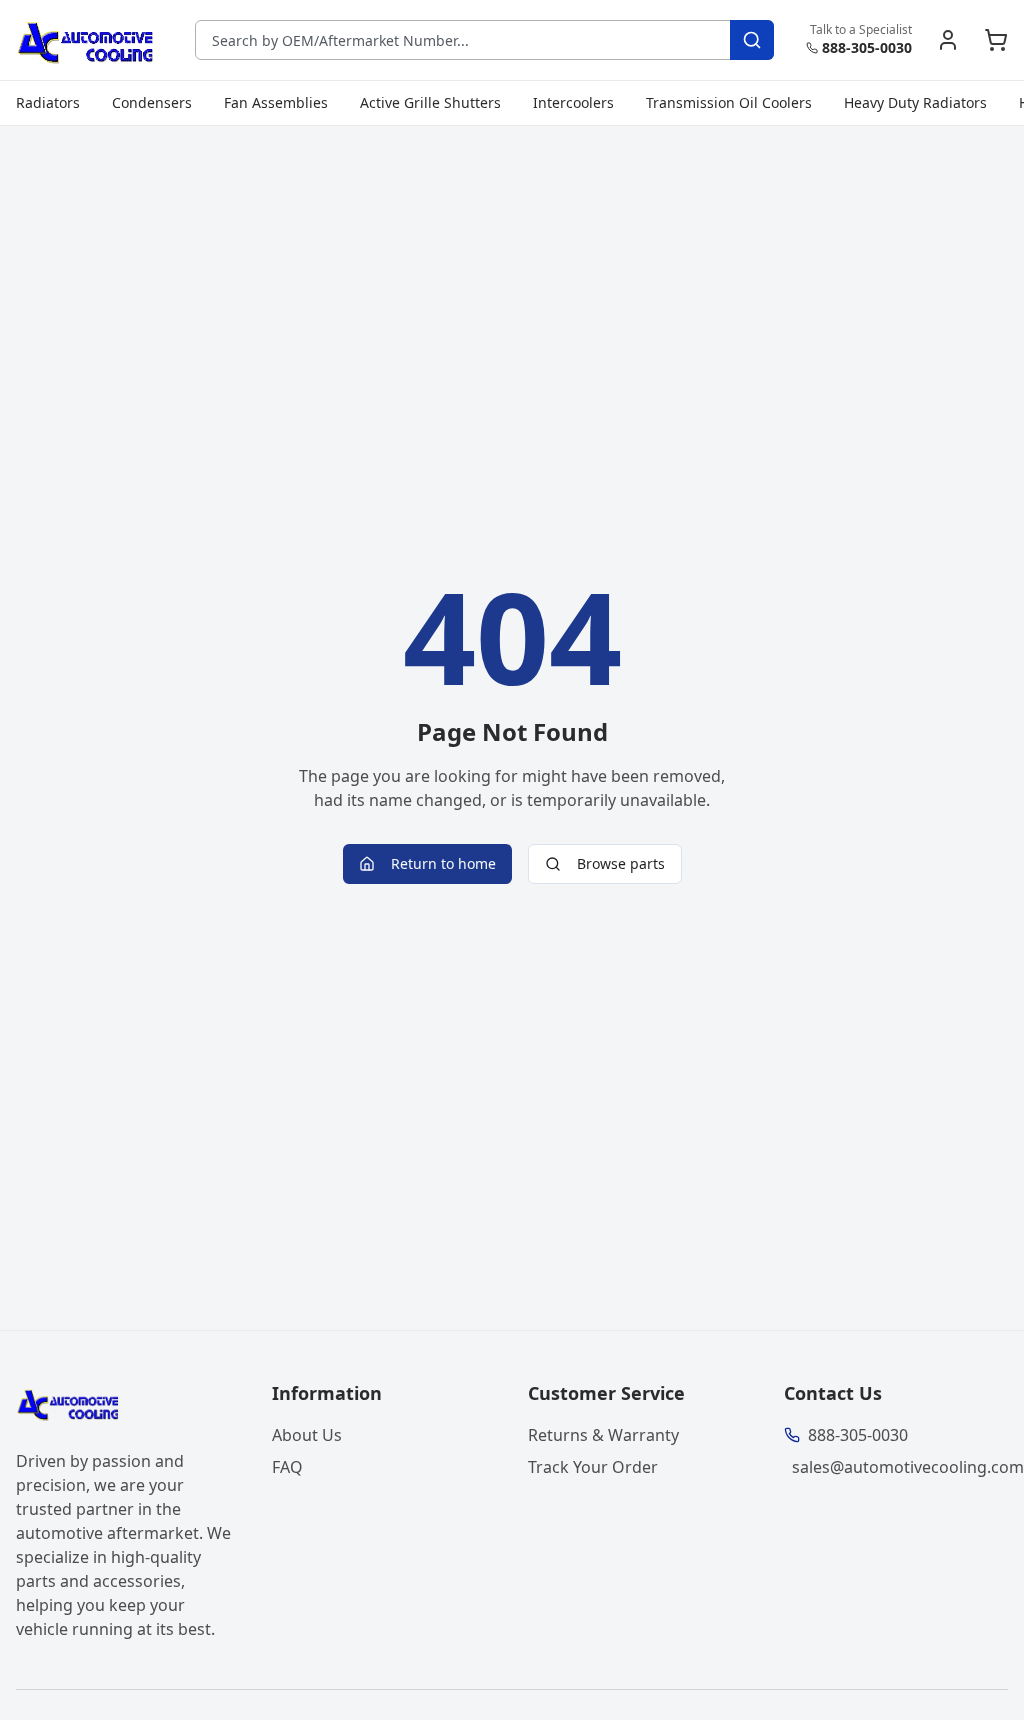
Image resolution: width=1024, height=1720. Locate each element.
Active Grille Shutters (430, 102)
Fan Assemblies (276, 102)
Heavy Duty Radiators (915, 102)
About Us (307, 1435)
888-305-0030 (867, 47)
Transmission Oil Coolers (729, 102)
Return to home (443, 863)
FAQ (287, 1467)
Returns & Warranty (603, 1435)
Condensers (152, 102)
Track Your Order (593, 1467)
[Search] (752, 40)
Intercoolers (573, 102)
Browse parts (621, 863)
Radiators (48, 102)
